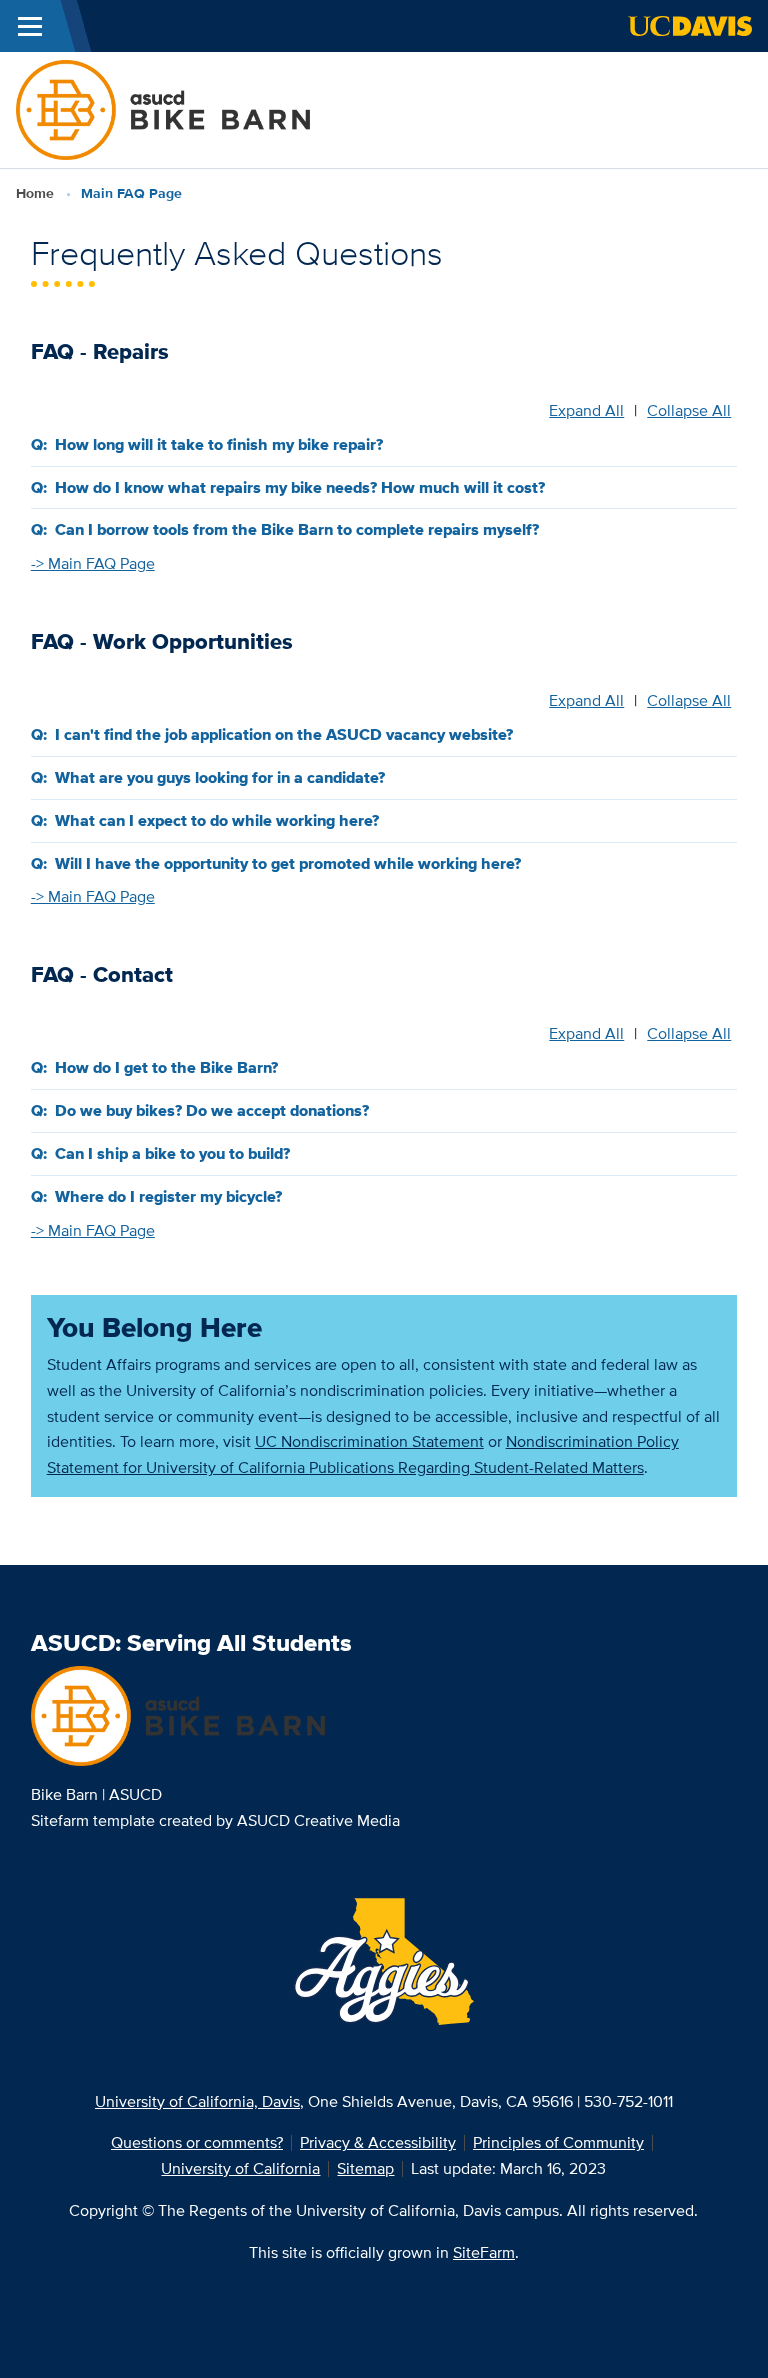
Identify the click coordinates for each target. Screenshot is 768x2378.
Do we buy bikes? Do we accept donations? (212, 1110)
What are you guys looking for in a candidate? (220, 777)
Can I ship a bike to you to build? (172, 1153)
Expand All (586, 411)
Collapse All (689, 411)
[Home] (163, 108)
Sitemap (365, 2168)
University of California (240, 2168)
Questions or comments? (197, 2142)
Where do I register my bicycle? (168, 1196)
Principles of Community (558, 2142)
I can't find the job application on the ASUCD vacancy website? (284, 734)
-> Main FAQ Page (93, 563)
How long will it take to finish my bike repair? (219, 444)
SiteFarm (484, 2252)
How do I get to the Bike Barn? (166, 1067)
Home (35, 193)
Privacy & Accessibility (378, 2142)
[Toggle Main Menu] (30, 26)
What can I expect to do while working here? (217, 820)
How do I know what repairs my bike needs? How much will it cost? (300, 487)
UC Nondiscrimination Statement (369, 1441)
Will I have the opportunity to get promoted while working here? (288, 863)
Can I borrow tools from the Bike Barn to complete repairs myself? (297, 529)
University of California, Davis (197, 2101)
